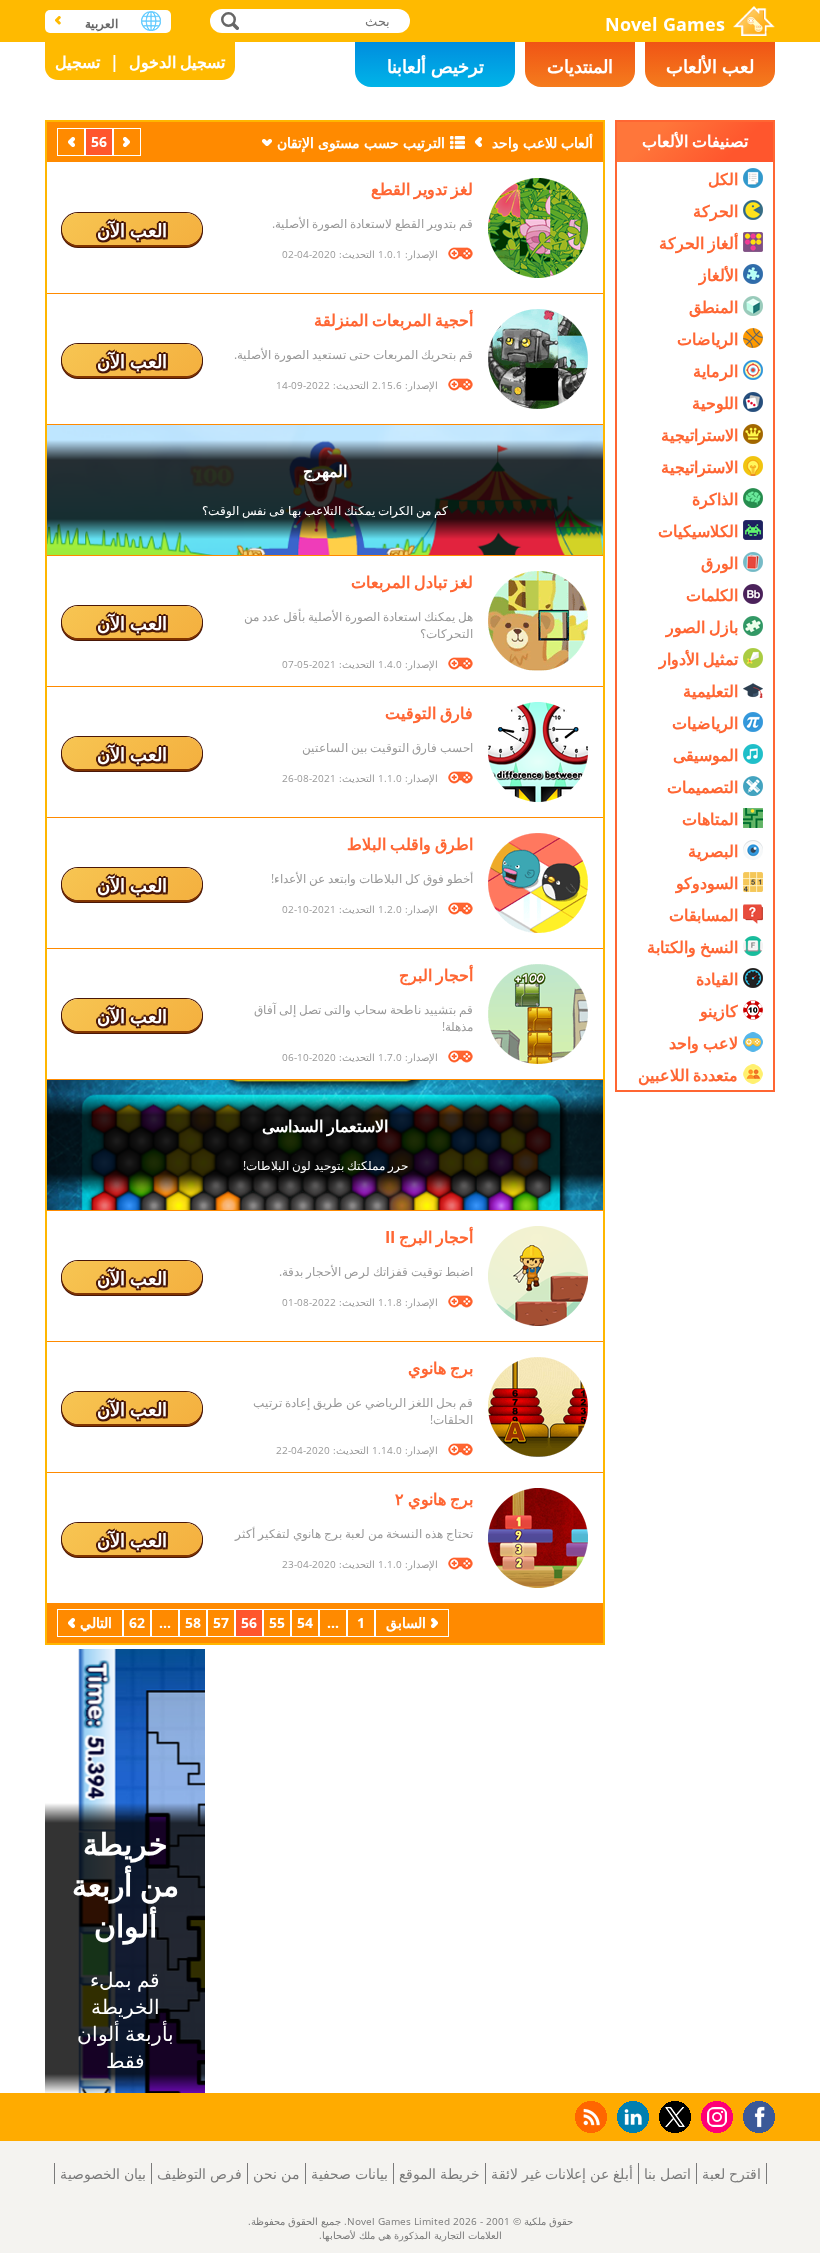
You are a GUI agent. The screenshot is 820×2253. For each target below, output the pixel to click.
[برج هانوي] (538, 1407)
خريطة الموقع (439, 2173)
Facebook (754, 2114)
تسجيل (77, 62)
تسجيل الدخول (177, 62)
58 (193, 1622)
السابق (125, 141)
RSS (589, 2116)
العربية (101, 23)
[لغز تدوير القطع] (538, 228)
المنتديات (580, 66)
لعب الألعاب (710, 66)
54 (305, 1622)
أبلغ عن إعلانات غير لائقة (562, 2173)
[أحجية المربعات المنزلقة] (538, 359)
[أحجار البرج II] (538, 1276)
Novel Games (665, 24)
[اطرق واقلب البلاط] (538, 883)
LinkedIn (629, 2117)
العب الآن (132, 230)
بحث (227, 20)
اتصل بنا (667, 2173)
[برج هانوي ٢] (538, 1538)
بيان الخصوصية (103, 2173)
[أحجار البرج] (538, 1014)
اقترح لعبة (731, 2173)
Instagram (714, 2115)
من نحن (276, 2173)
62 (137, 1622)
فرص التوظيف (199, 2173)
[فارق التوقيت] (538, 752)
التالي (69, 141)
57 (221, 1622)
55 (277, 1622)
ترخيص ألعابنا (435, 66)
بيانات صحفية (349, 2173)
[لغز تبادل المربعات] (538, 621)
